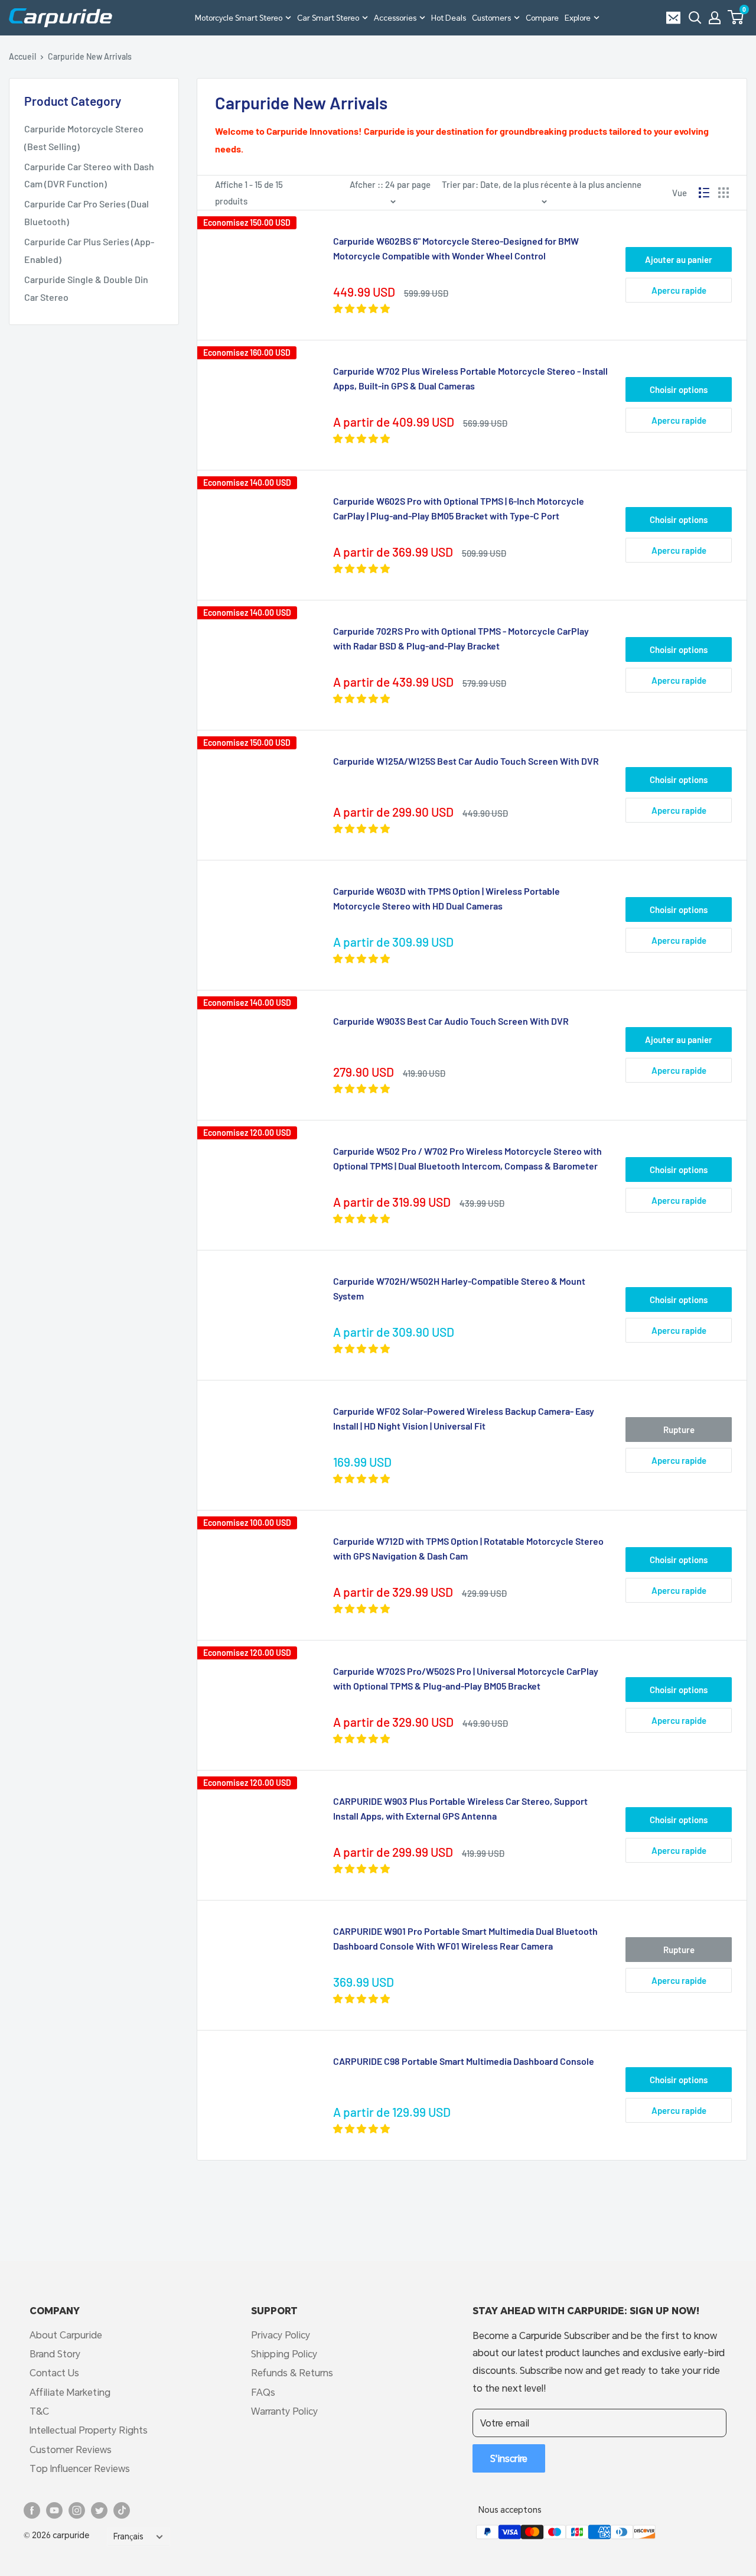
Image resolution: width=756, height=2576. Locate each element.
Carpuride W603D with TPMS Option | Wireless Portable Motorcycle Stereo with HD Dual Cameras (447, 898)
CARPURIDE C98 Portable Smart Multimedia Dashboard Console (464, 2061)
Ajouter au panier (679, 259)
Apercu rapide (679, 290)
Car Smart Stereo (328, 18)
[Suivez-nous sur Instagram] (77, 2510)
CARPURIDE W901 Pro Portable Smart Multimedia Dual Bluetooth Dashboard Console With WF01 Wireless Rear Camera (465, 1938)
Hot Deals (449, 18)
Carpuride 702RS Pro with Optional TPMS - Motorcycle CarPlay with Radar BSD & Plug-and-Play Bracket (461, 638)
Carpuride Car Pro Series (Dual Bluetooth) (87, 212)
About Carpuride (66, 2335)
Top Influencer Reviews (80, 2468)
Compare (542, 18)
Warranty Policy (284, 2411)
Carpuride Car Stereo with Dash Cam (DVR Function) (89, 175)
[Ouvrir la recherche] (695, 18)
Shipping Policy (284, 2354)
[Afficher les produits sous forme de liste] (704, 193)
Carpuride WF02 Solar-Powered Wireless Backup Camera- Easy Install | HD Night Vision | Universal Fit (464, 1418)
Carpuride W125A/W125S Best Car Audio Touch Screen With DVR (466, 761)
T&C (39, 2411)
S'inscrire (509, 2458)
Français (128, 2536)
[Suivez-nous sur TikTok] (122, 2510)
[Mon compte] (715, 18)
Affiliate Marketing (70, 2392)
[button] (736, 17)
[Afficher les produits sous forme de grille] (724, 193)
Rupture (679, 1430)
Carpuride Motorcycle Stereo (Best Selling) (84, 137)
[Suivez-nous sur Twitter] (99, 2510)
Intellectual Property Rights (89, 2430)
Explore (578, 18)
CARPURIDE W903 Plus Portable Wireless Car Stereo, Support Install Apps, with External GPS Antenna (460, 1808)
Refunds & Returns (292, 2372)
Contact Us (54, 2372)
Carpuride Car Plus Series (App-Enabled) (89, 250)
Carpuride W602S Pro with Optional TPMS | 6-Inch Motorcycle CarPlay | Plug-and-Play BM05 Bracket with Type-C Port (459, 508)
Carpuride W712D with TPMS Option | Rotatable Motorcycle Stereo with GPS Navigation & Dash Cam (468, 1548)
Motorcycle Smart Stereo (239, 18)
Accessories (395, 18)
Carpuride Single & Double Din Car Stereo (86, 288)
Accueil (22, 56)
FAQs (263, 2392)
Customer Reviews (71, 2449)
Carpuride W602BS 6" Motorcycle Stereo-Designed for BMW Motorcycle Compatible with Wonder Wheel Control (456, 248)
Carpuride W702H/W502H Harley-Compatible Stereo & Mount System (459, 1288)
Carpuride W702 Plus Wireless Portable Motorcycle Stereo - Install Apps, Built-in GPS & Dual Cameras (470, 378)
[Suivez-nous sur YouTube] (54, 2510)
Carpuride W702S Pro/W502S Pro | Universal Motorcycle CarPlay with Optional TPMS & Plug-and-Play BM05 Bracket (466, 1678)
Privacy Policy (281, 2335)
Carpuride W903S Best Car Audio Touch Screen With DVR (451, 1021)
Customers (491, 18)
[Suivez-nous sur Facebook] (32, 2510)
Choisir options (679, 389)
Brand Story (55, 2354)
